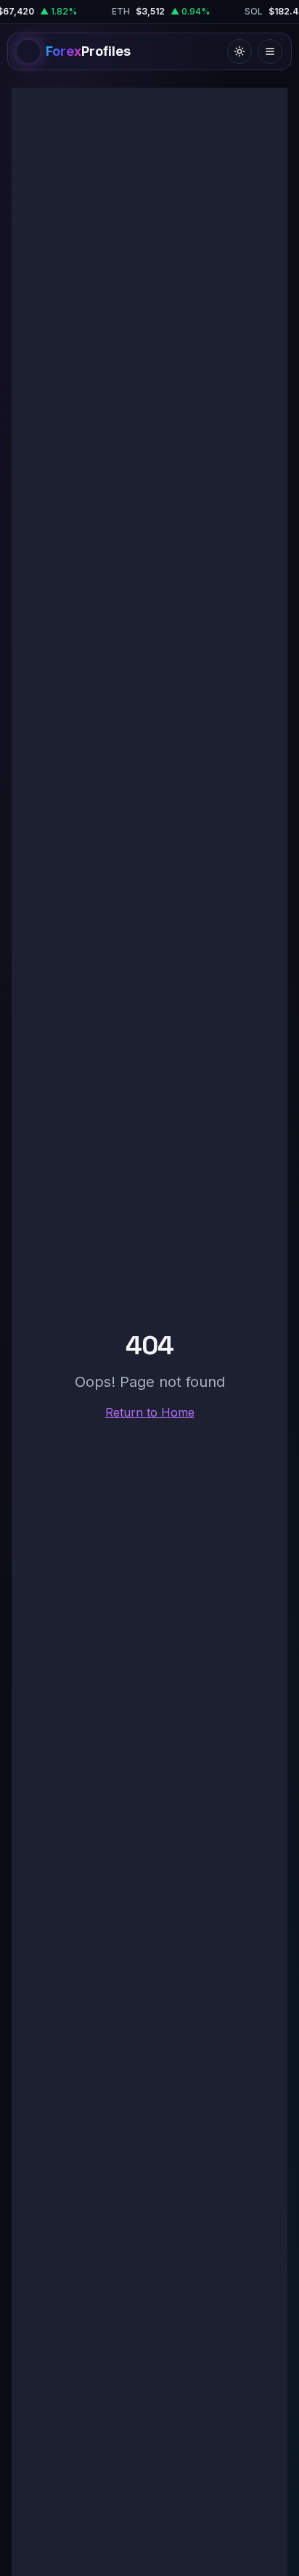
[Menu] (270, 51)
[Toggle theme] (239, 51)
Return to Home (150, 1412)
